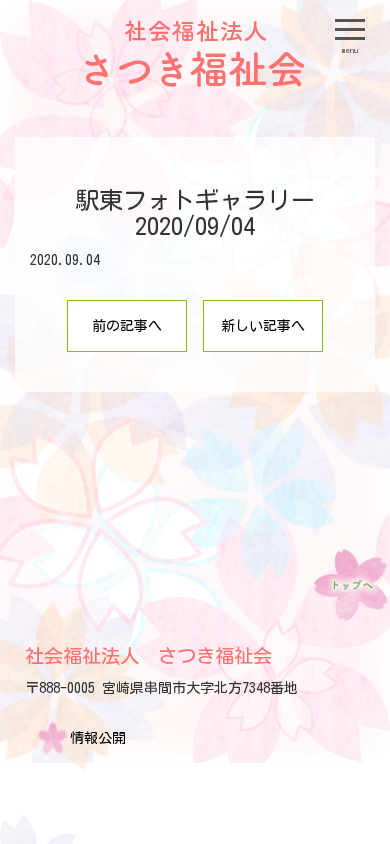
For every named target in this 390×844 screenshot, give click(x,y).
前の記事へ (127, 326)
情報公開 (98, 738)
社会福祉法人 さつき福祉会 (148, 655)
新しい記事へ (263, 326)
